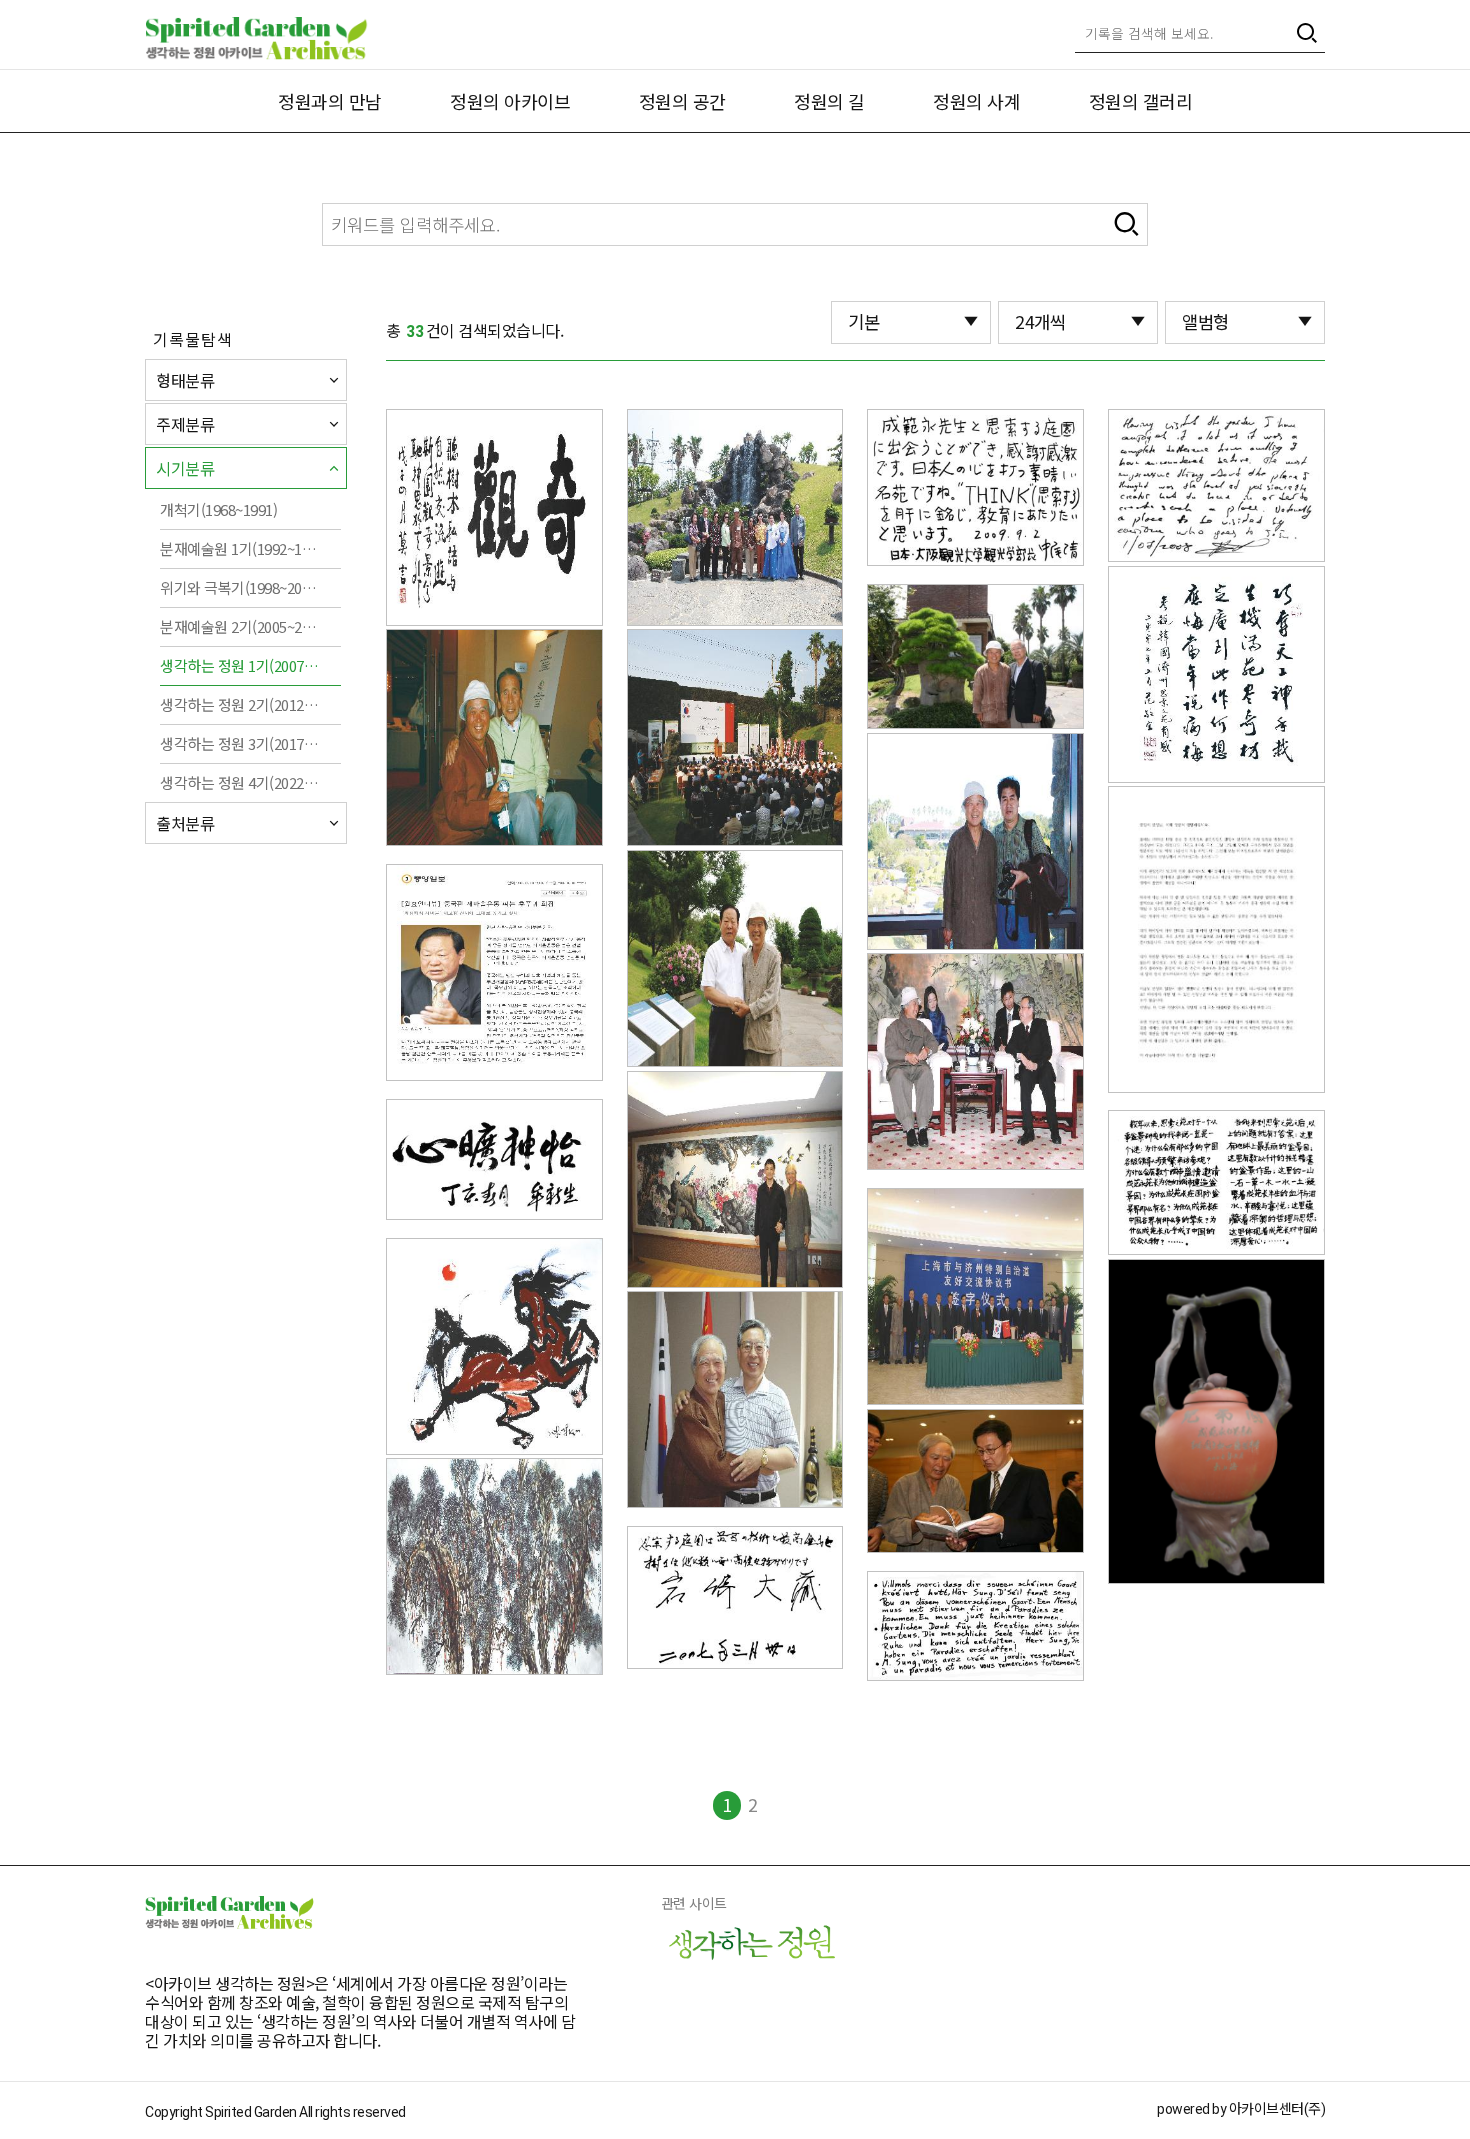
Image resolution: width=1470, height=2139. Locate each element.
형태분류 (185, 380)
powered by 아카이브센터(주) (1241, 2109)
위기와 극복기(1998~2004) (240, 587)
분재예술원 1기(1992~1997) (244, 548)
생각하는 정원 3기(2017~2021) (253, 743)
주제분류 (185, 424)
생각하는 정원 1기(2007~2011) (253, 665)
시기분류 (185, 468)
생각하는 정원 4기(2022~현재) (251, 782)
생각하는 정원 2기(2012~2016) (253, 704)
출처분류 (185, 823)
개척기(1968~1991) (218, 509)
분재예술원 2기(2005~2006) (244, 626)
